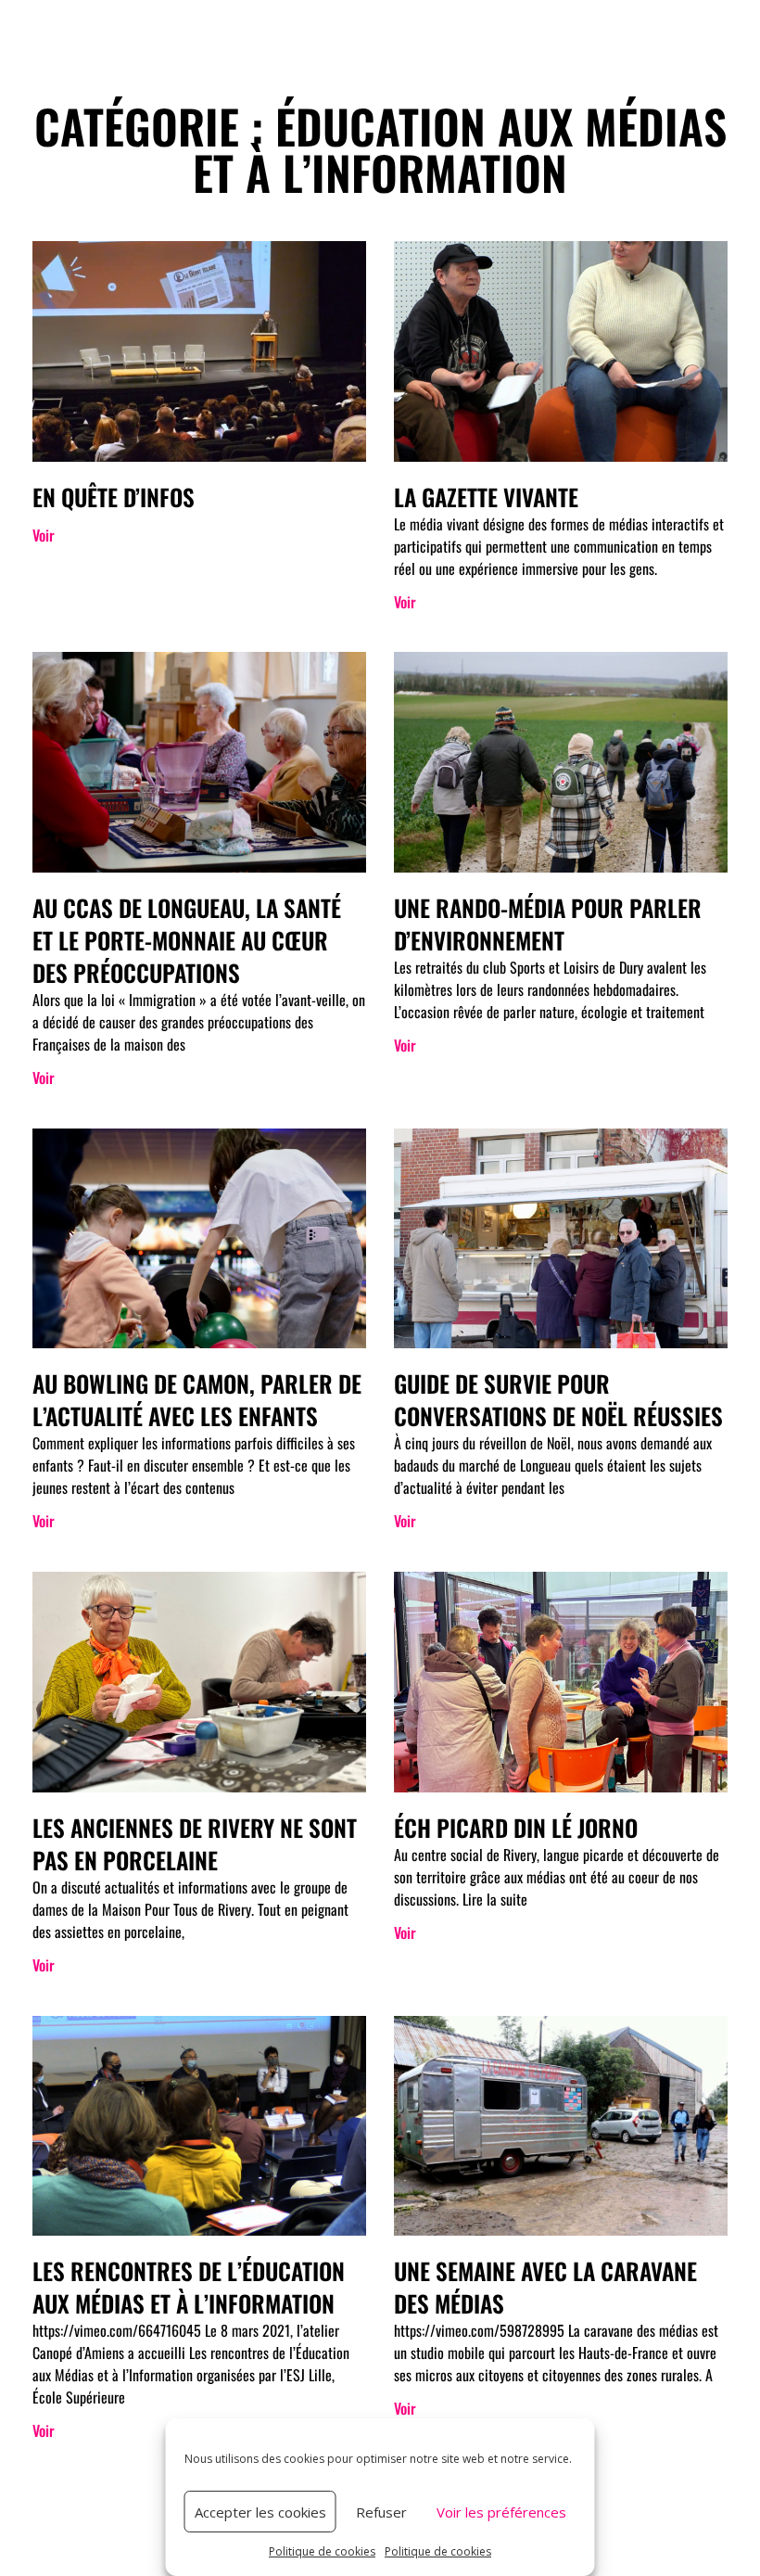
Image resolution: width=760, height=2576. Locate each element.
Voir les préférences (501, 2512)
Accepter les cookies (260, 2512)
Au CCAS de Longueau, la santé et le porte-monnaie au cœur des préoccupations (187, 940)
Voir (44, 535)
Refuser (381, 2512)
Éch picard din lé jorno (516, 1827)
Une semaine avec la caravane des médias (545, 2287)
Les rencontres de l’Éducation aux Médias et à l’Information (189, 2287)
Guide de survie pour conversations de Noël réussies (558, 1399)
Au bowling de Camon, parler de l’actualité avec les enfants (197, 1399)
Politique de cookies (322, 2551)
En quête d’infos (114, 497)
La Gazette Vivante (486, 497)
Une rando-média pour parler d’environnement (548, 924)
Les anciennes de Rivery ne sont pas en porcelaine (195, 1843)
